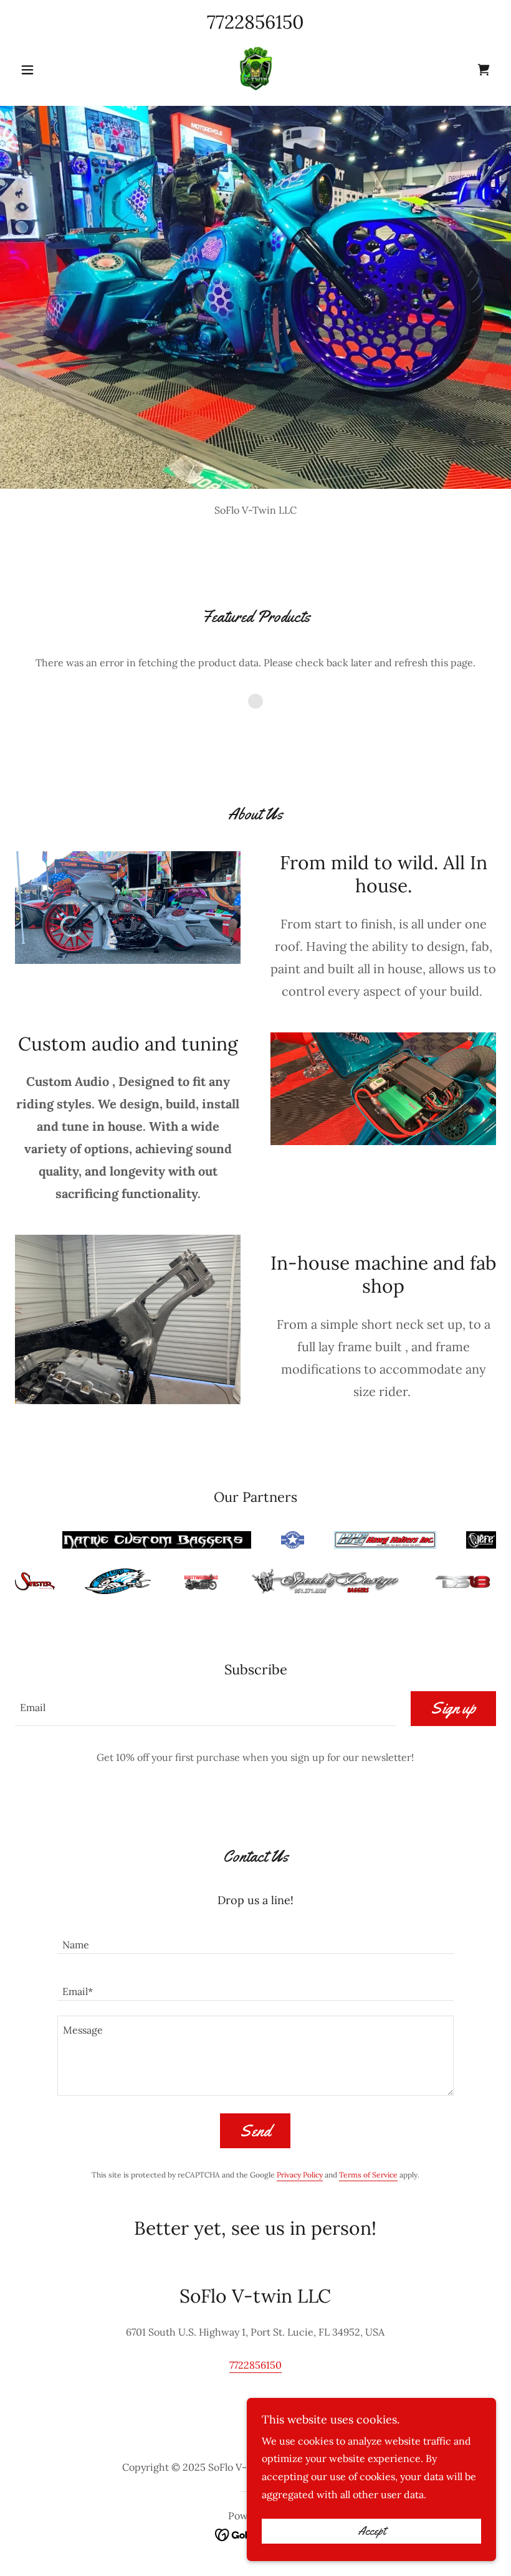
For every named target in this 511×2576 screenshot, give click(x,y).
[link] (255, 68)
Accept (372, 2531)
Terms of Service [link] (368, 2175)
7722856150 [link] (255, 22)
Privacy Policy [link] (300, 2175)
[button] (51, 70)
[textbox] (205, 1709)
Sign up (453, 1708)
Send (255, 2131)
